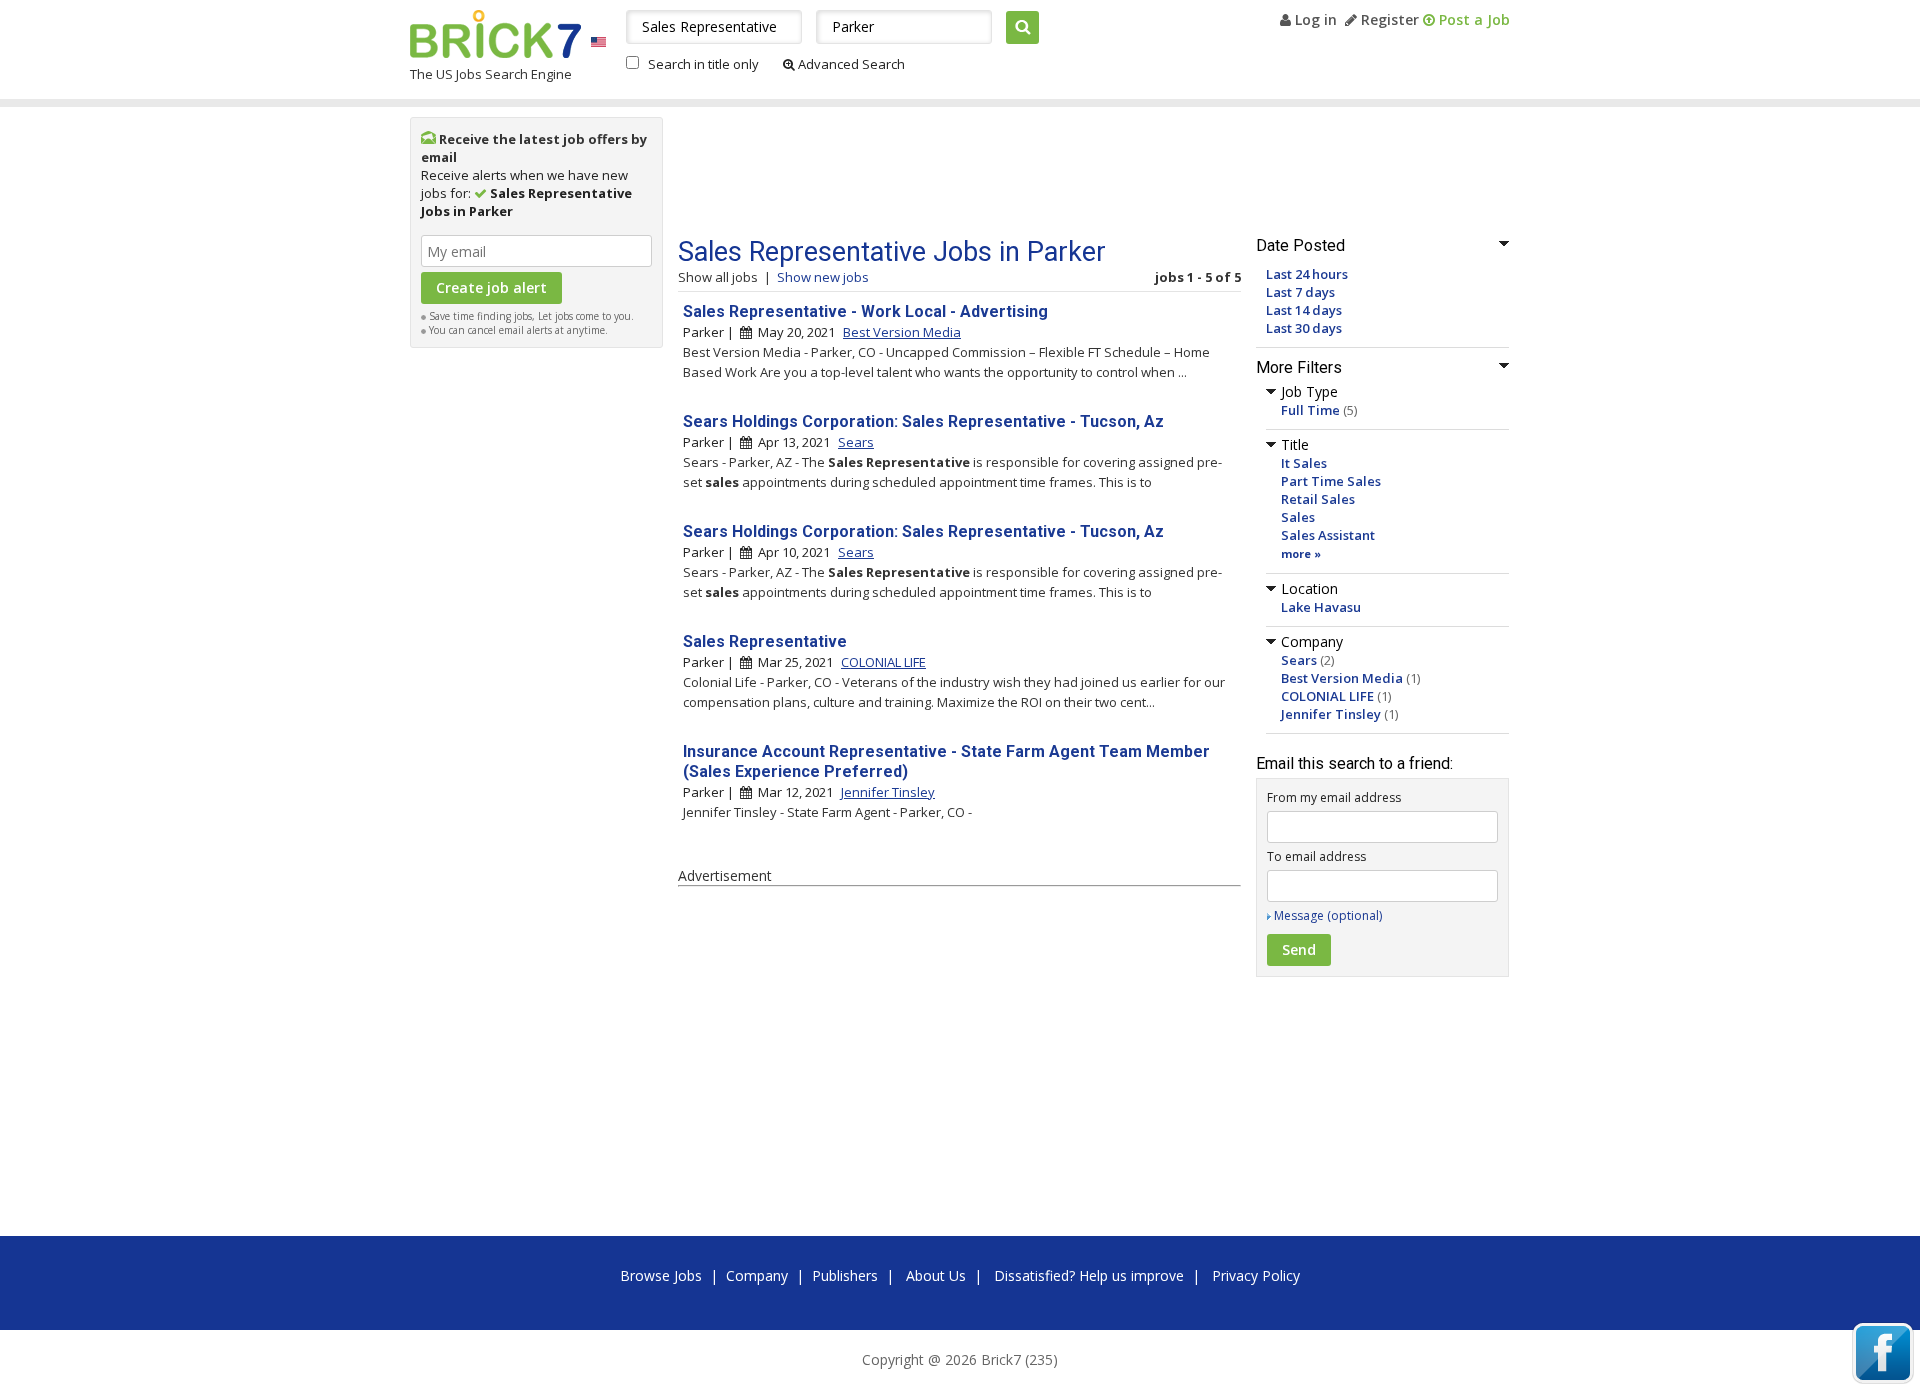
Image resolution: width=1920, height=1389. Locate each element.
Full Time (1310, 410)
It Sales (1304, 463)
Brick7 (495, 34)
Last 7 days (1300, 292)
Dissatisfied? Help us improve (1089, 1275)
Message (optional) (1328, 915)
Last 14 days (1304, 310)
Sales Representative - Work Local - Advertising (865, 311)
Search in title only (703, 64)
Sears (1299, 660)
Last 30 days (1304, 328)
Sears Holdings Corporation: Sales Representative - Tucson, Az (923, 421)
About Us (936, 1275)
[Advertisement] (537, 658)
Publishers (845, 1275)
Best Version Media (1342, 678)
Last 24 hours (1307, 274)
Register (1388, 19)
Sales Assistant (1328, 535)
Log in (1314, 19)
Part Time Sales (1331, 481)
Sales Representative (765, 641)
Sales (1298, 517)
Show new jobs (823, 277)
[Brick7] (598, 41)
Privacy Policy (1256, 1275)
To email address (1316, 856)
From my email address (1334, 797)
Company (757, 1275)
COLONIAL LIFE (1327, 696)
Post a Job (1472, 19)
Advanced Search (850, 64)
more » (1301, 553)
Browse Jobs (661, 1275)
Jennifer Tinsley (1331, 714)
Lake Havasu (1321, 607)
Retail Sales (1318, 499)
